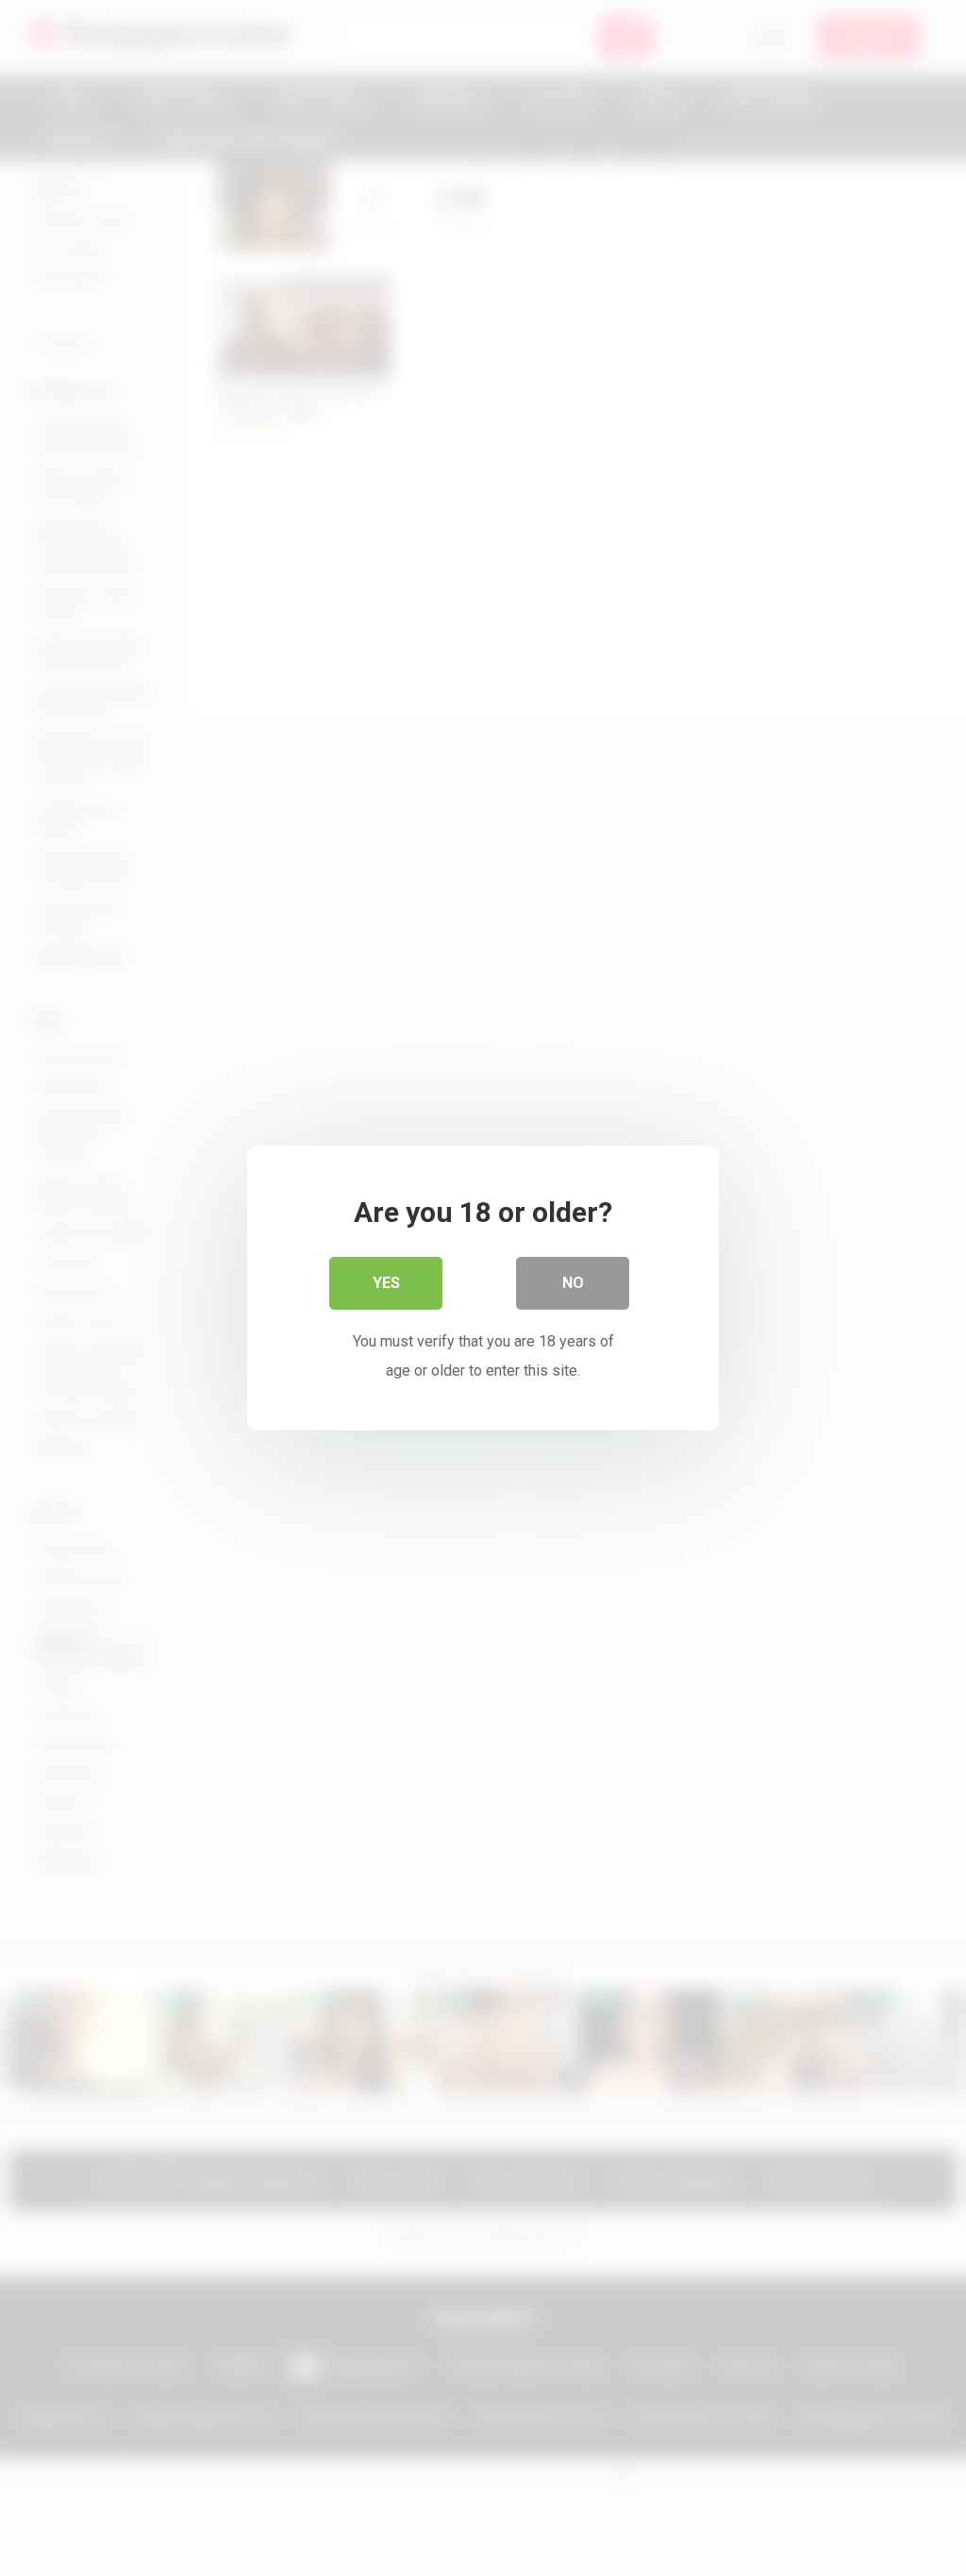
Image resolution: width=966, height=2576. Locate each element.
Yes (386, 1283)
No (573, 1283)
